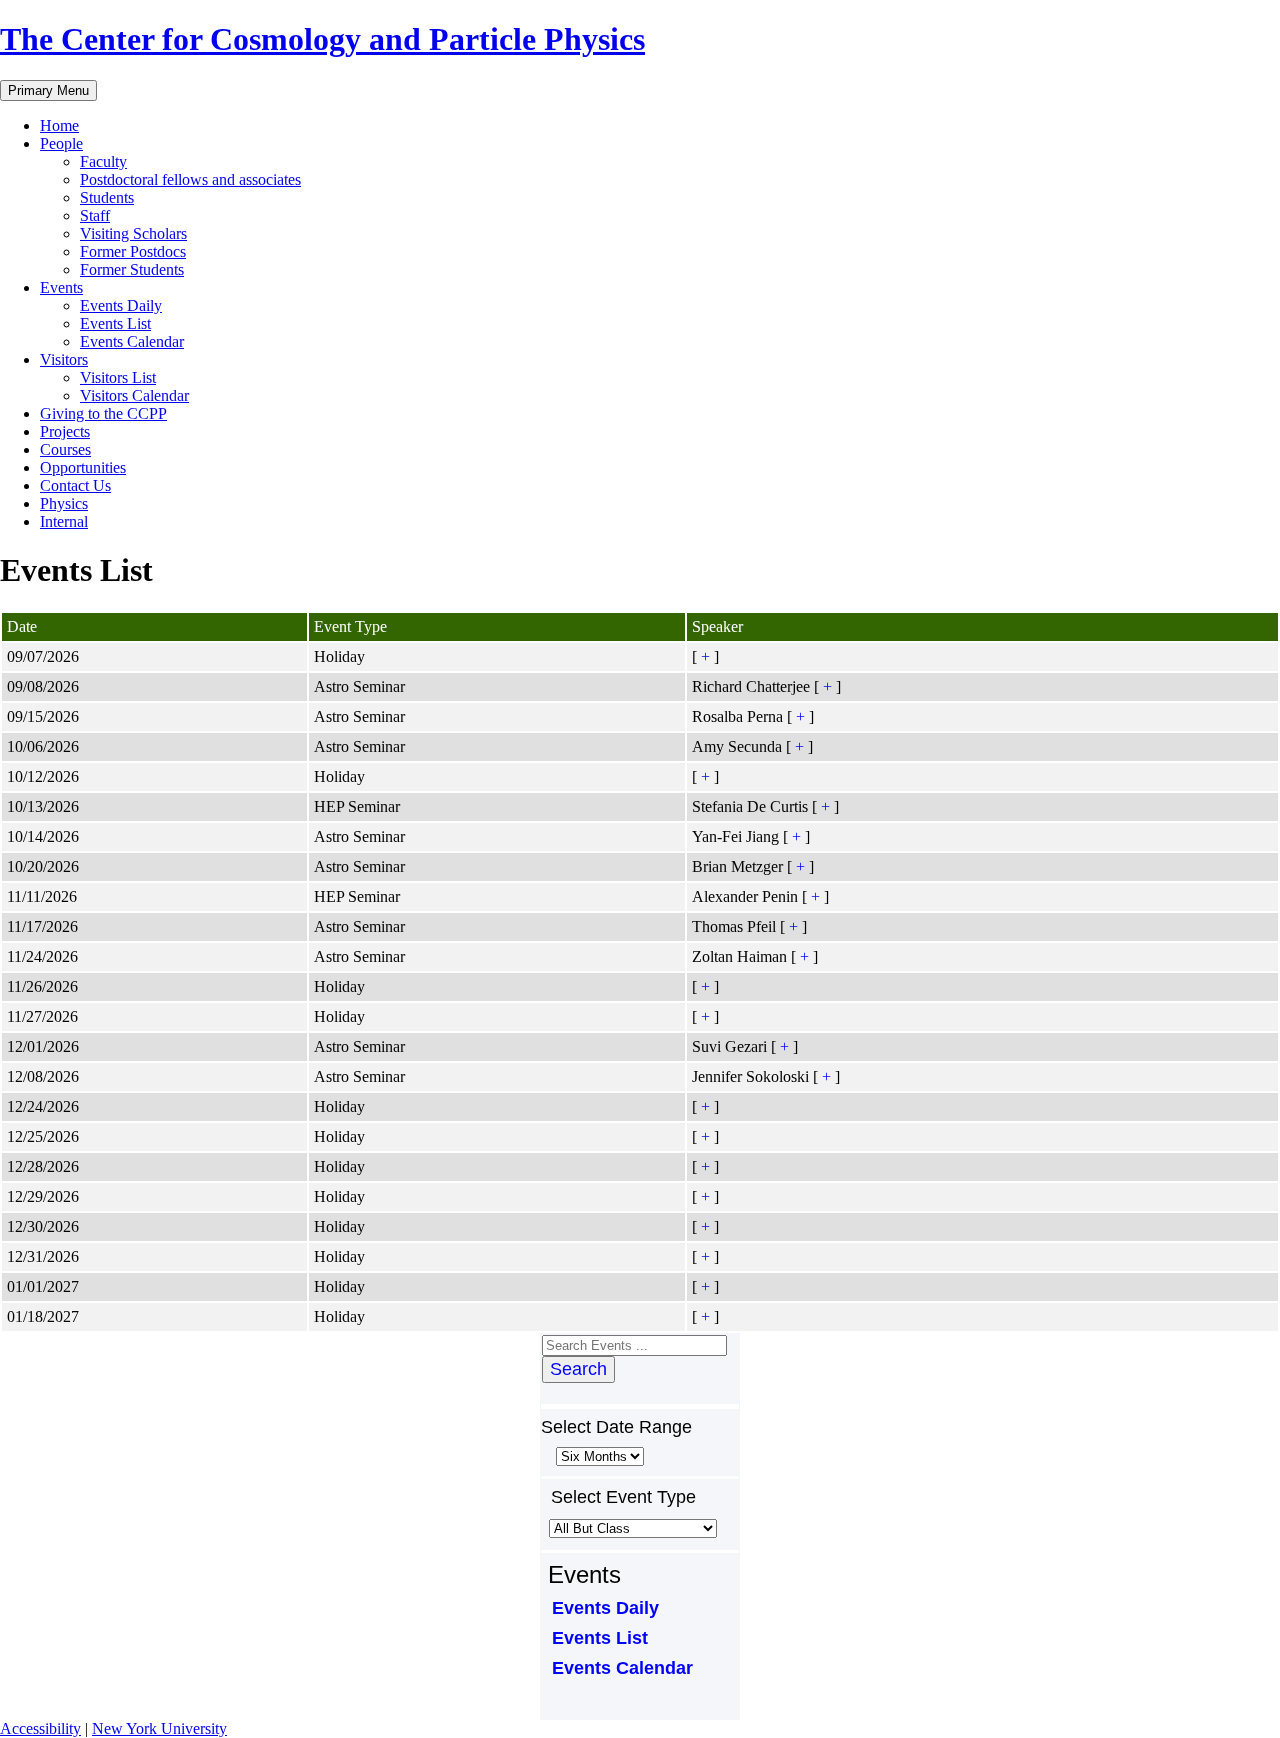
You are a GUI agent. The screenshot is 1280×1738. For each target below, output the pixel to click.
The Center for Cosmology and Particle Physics (322, 39)
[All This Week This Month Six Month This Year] (598, 1455)
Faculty (103, 161)
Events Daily (121, 305)
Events (61, 287)
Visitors (64, 359)
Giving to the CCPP (103, 413)
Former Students (132, 269)
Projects (65, 431)
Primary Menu (48, 90)
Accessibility (40, 1728)
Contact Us (75, 485)
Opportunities (83, 467)
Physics (64, 503)
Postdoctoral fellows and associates (190, 179)
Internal (64, 521)
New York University (159, 1728)
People (61, 143)
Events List (115, 323)
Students (107, 197)
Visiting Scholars (133, 233)
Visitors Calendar (134, 395)
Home (59, 125)
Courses (65, 449)
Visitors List (118, 377)
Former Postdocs (133, 251)
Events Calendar (132, 341)
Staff (95, 215)
